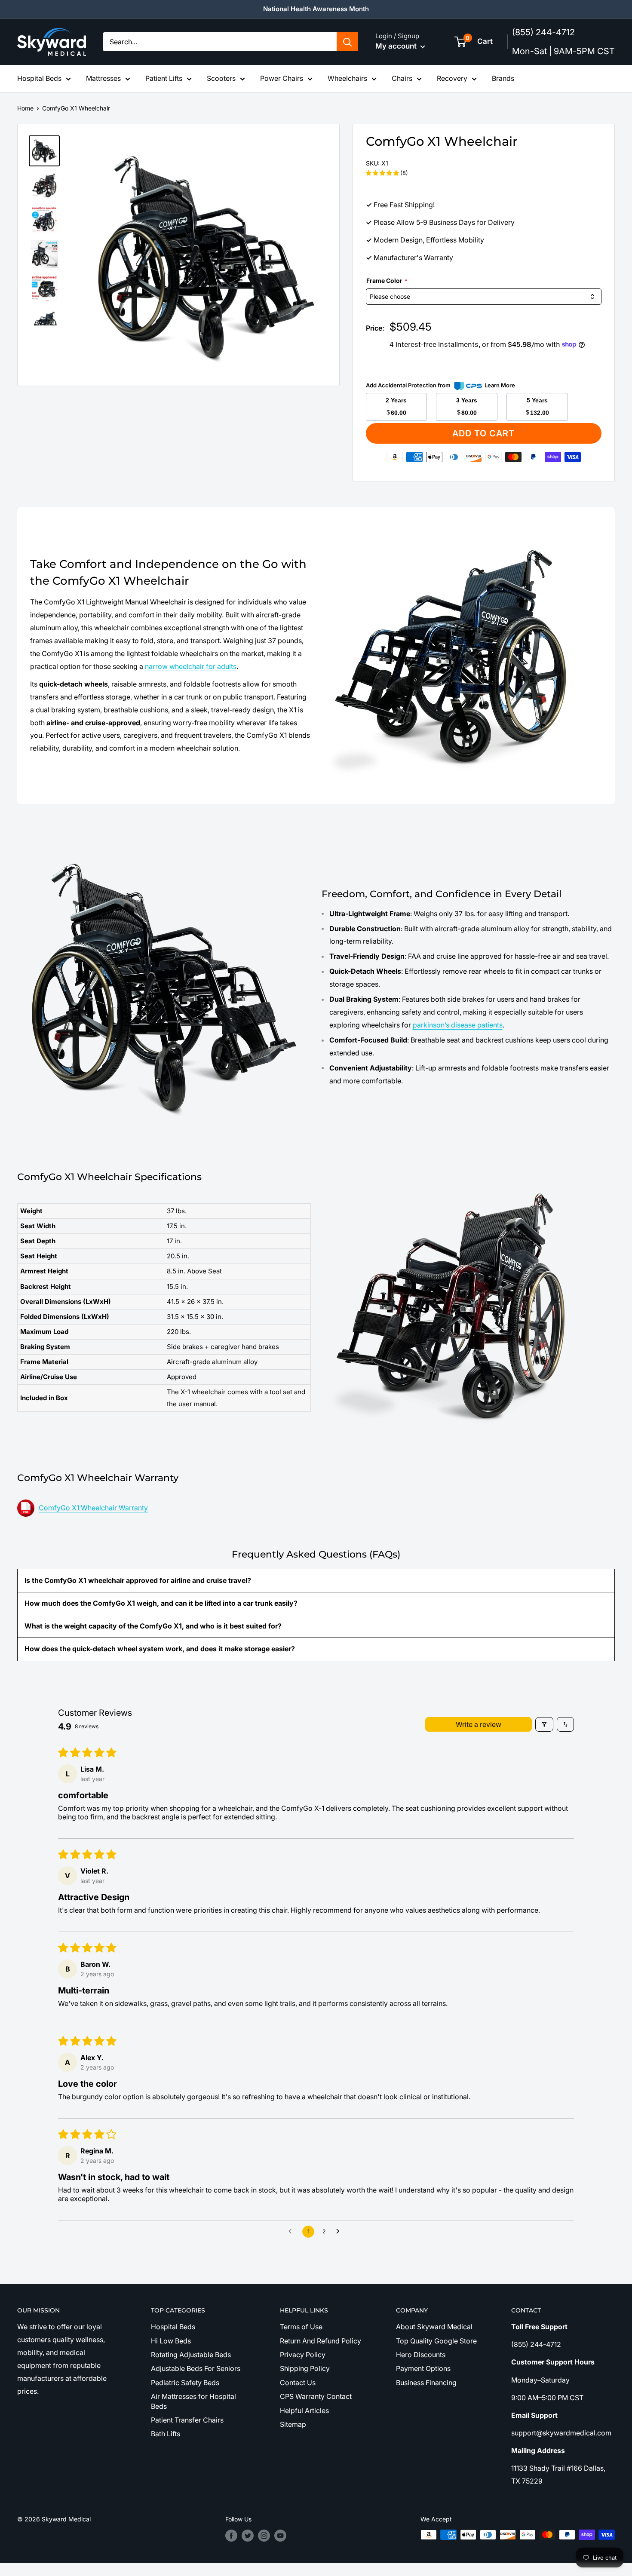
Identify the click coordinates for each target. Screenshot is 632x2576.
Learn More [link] (500, 385)
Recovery (452, 78)
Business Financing (426, 2383)
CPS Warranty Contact (316, 2396)
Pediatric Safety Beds (185, 2383)
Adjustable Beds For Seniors (196, 2368)
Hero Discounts (421, 2355)
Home (25, 108)
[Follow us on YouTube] (280, 2536)
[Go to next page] (340, 2232)
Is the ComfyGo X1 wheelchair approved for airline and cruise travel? (138, 1580)
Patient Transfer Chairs (187, 2420)
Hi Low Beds (171, 2341)
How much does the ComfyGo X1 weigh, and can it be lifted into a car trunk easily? (161, 1603)
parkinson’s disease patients (458, 1025)
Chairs (402, 78)
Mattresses (103, 78)
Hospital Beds (39, 78)
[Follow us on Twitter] (248, 2536)
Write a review (479, 1724)
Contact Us (298, 2383)
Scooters (221, 78)
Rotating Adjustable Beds (191, 2355)
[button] (383, 173)
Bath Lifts (166, 2434)
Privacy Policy (303, 2355)
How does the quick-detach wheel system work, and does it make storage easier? (160, 1649)
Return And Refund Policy (321, 2341)
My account (397, 46)
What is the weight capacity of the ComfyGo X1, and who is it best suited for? (153, 1626)
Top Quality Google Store (436, 2341)
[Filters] (544, 1724)
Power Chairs (282, 78)
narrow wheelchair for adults (191, 666)
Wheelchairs (347, 78)
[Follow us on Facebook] (231, 2536)
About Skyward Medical (434, 2327)
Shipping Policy (305, 2368)
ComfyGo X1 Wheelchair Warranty (93, 1508)
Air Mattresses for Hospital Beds (193, 2401)
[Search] (347, 42)
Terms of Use (301, 2327)
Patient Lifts (164, 78)
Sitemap (293, 2424)
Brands (503, 78)
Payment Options (423, 2368)
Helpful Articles (304, 2410)
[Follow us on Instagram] (264, 2536)
